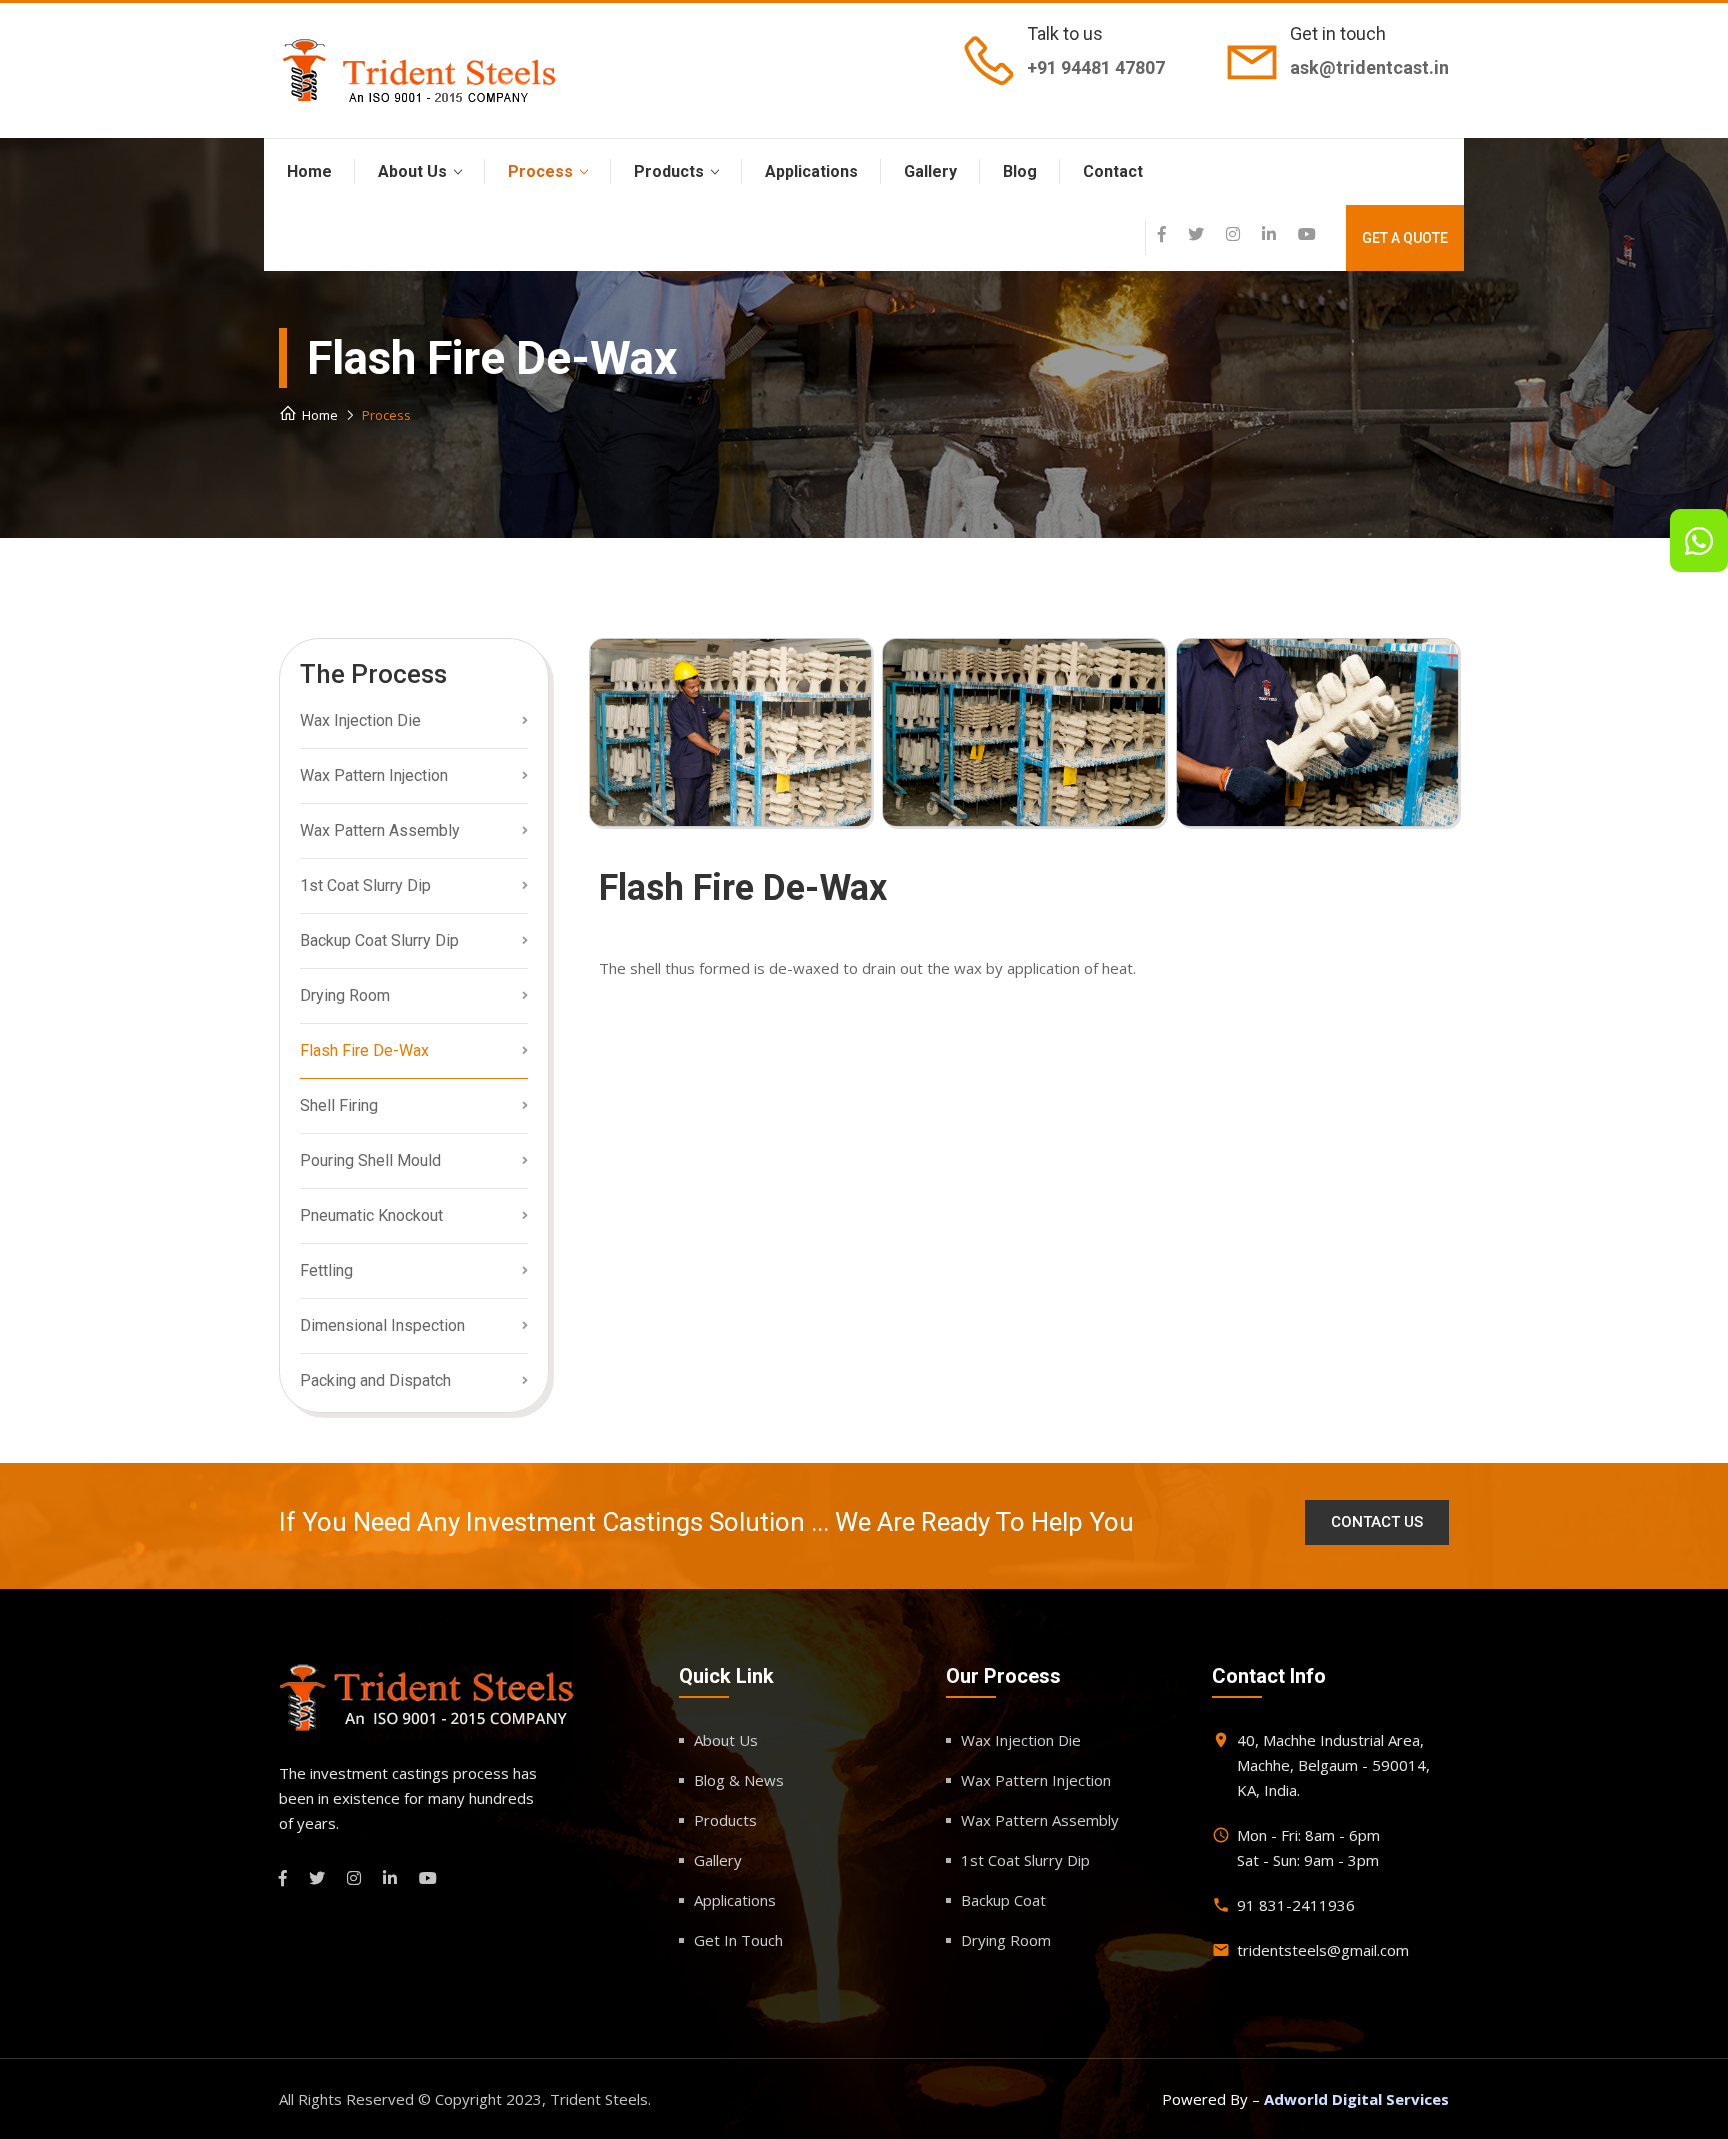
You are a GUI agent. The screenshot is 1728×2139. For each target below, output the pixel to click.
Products (669, 171)
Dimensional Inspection (382, 1325)
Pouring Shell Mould (370, 1160)
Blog (1020, 171)
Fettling (326, 1270)
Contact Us (1377, 1522)
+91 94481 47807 (1096, 67)
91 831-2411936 (1296, 1905)
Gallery (930, 171)
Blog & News (739, 1780)
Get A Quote (1405, 238)
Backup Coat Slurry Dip (379, 940)
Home (309, 171)
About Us (412, 171)
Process (540, 171)
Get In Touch (738, 1940)
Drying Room (345, 995)
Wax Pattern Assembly (380, 830)
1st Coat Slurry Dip (365, 885)
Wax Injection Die (360, 720)
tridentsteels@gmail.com (1323, 1950)
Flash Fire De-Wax (364, 1050)
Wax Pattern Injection (374, 775)
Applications (811, 171)
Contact (1113, 171)
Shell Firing (339, 1105)
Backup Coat (1003, 1900)
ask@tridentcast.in (1369, 67)
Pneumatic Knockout (371, 1215)
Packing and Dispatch (375, 1380)
